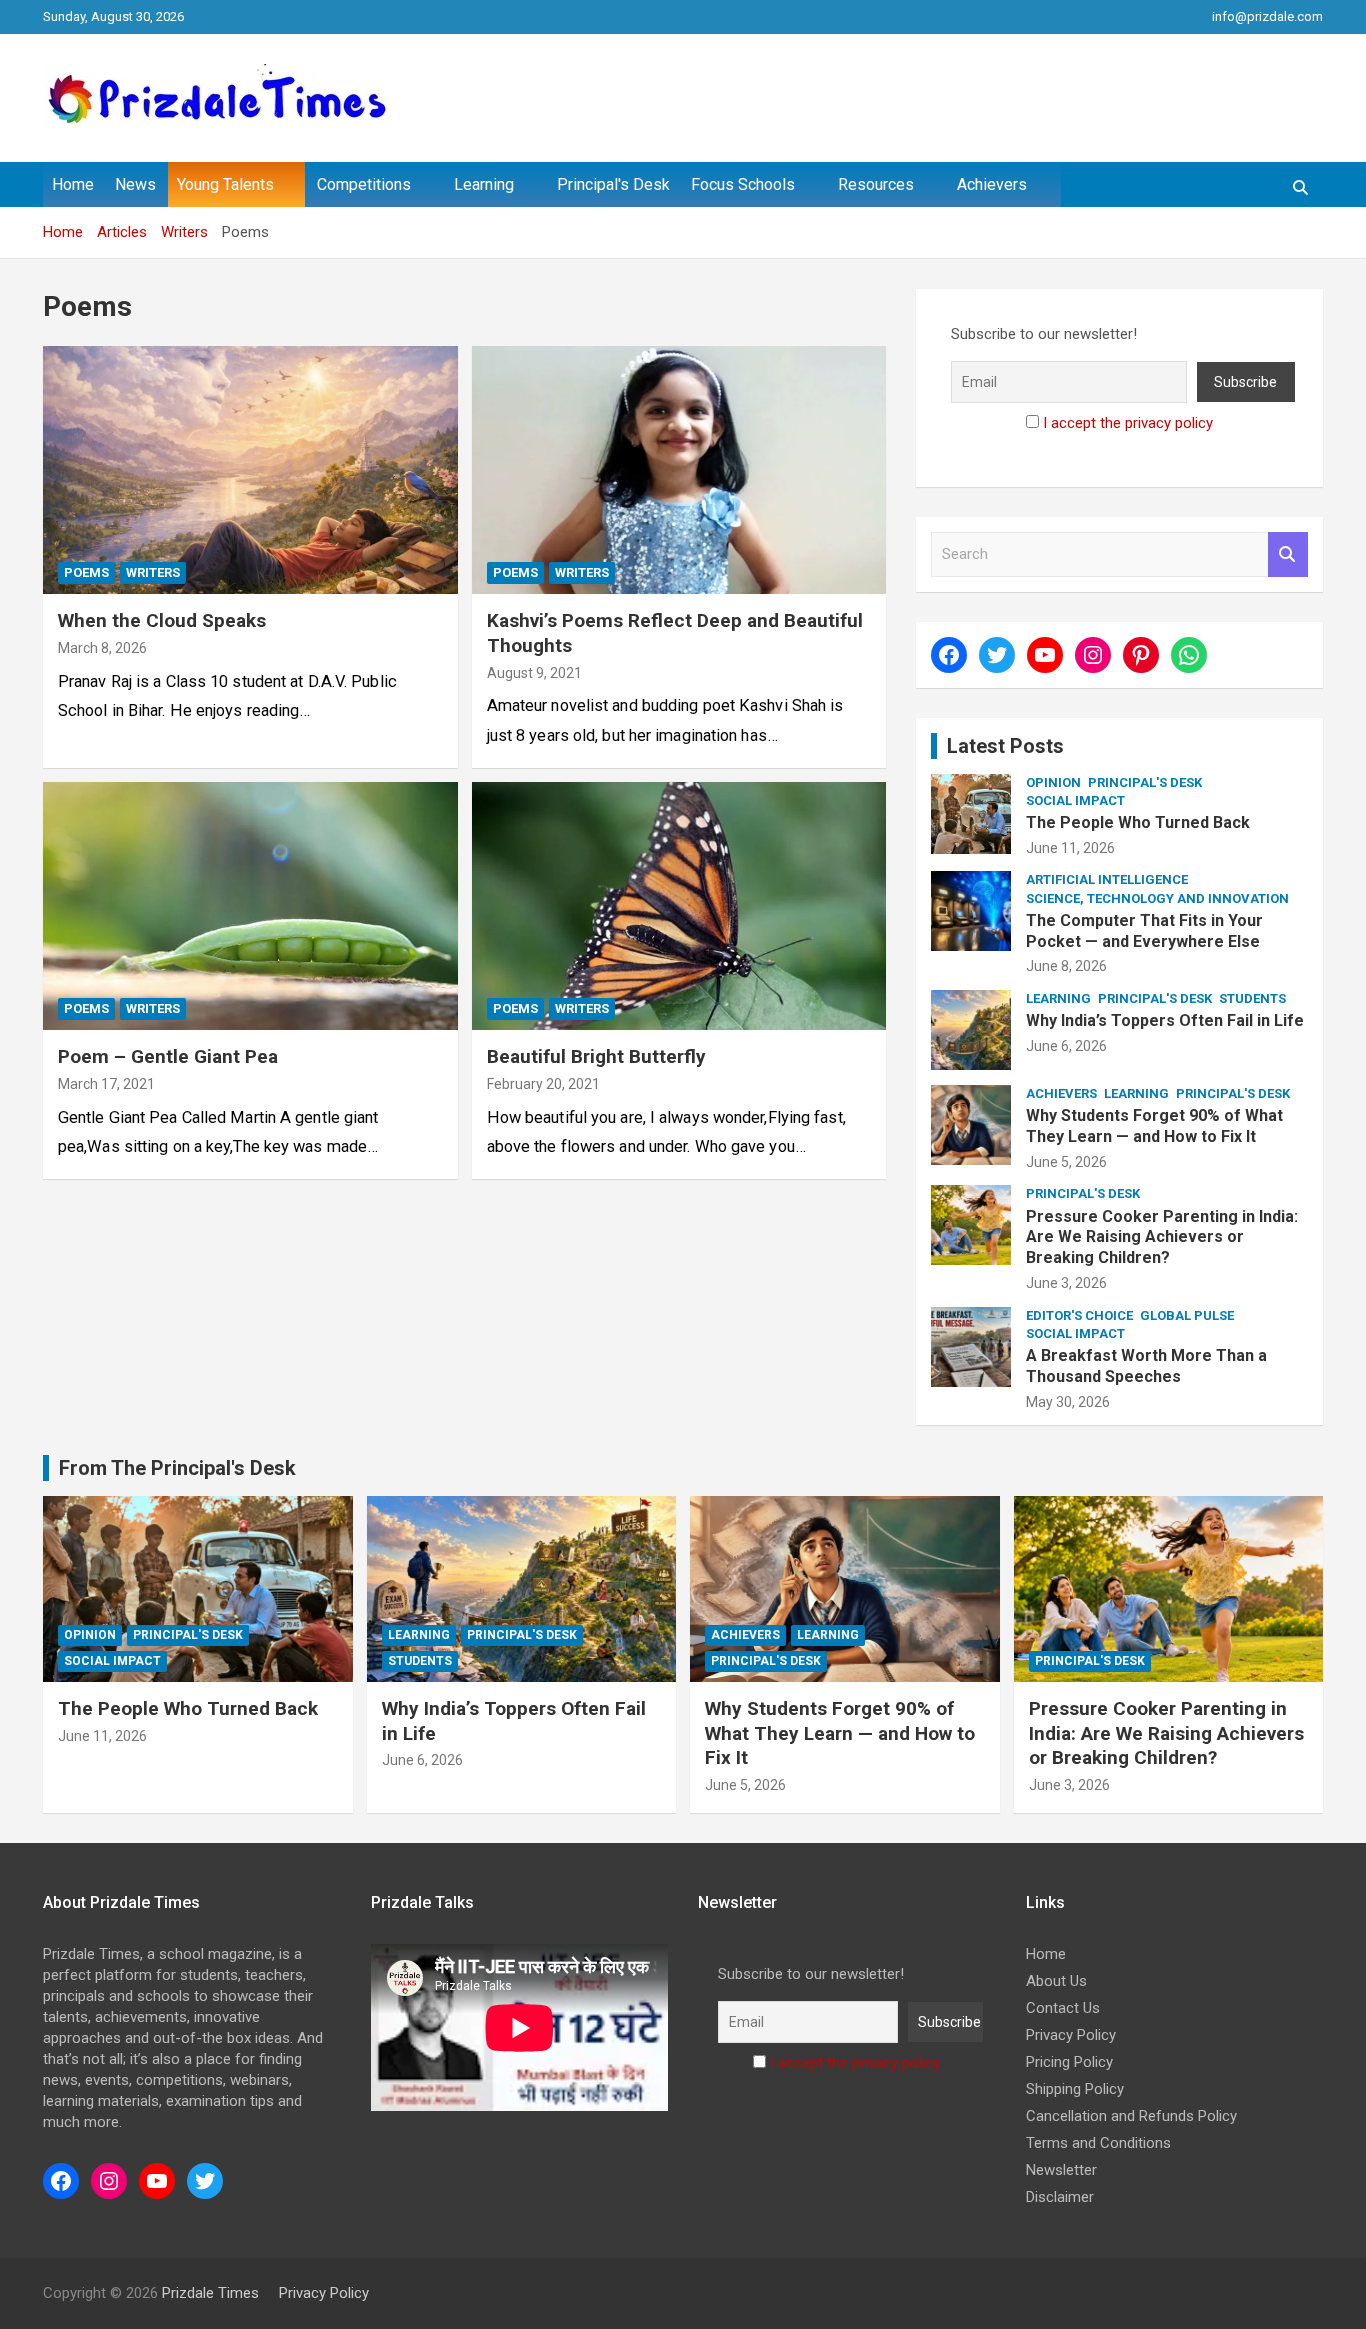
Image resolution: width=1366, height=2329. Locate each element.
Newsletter (1061, 2170)
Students (1252, 998)
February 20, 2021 (543, 1084)
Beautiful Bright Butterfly (596, 1056)
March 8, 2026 (102, 648)
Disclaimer (1060, 2197)
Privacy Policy (1071, 2035)
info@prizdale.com (1267, 16)
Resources (876, 184)
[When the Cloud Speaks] (250, 470)
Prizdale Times (210, 2293)
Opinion (1053, 782)
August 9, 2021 (534, 673)
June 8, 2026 (1066, 966)
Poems (86, 572)
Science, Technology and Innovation (1157, 898)
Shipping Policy (1075, 2089)
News (135, 184)
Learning (484, 184)
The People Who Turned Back (1138, 822)
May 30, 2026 (1068, 1402)
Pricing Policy (1069, 2062)
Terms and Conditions (1098, 2143)
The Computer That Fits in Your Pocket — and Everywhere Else (1144, 931)
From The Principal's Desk (177, 1468)
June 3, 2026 (1066, 1283)
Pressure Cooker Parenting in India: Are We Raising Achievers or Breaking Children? (1162, 1237)
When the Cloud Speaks (162, 620)
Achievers (992, 184)
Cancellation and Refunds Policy (1131, 2116)
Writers (153, 572)
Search (1288, 554)
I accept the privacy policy (1128, 423)
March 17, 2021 (106, 1084)
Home (73, 184)
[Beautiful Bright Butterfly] (678, 906)
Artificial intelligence (1107, 879)
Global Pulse (1187, 1315)
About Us (1056, 1981)
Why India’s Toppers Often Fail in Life (1165, 1020)
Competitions (364, 184)
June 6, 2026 (1066, 1046)
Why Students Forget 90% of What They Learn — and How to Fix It (1154, 1126)
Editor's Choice (1079, 1315)
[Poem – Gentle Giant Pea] (250, 906)
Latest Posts (1005, 746)
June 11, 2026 (1070, 848)
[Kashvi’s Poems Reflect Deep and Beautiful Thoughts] (678, 470)
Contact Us (1063, 2008)
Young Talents (225, 184)
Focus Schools (743, 184)
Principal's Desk (613, 184)
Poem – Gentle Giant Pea (168, 1056)
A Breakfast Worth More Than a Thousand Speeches (1146, 1366)
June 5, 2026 (1066, 1162)
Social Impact (1075, 800)
